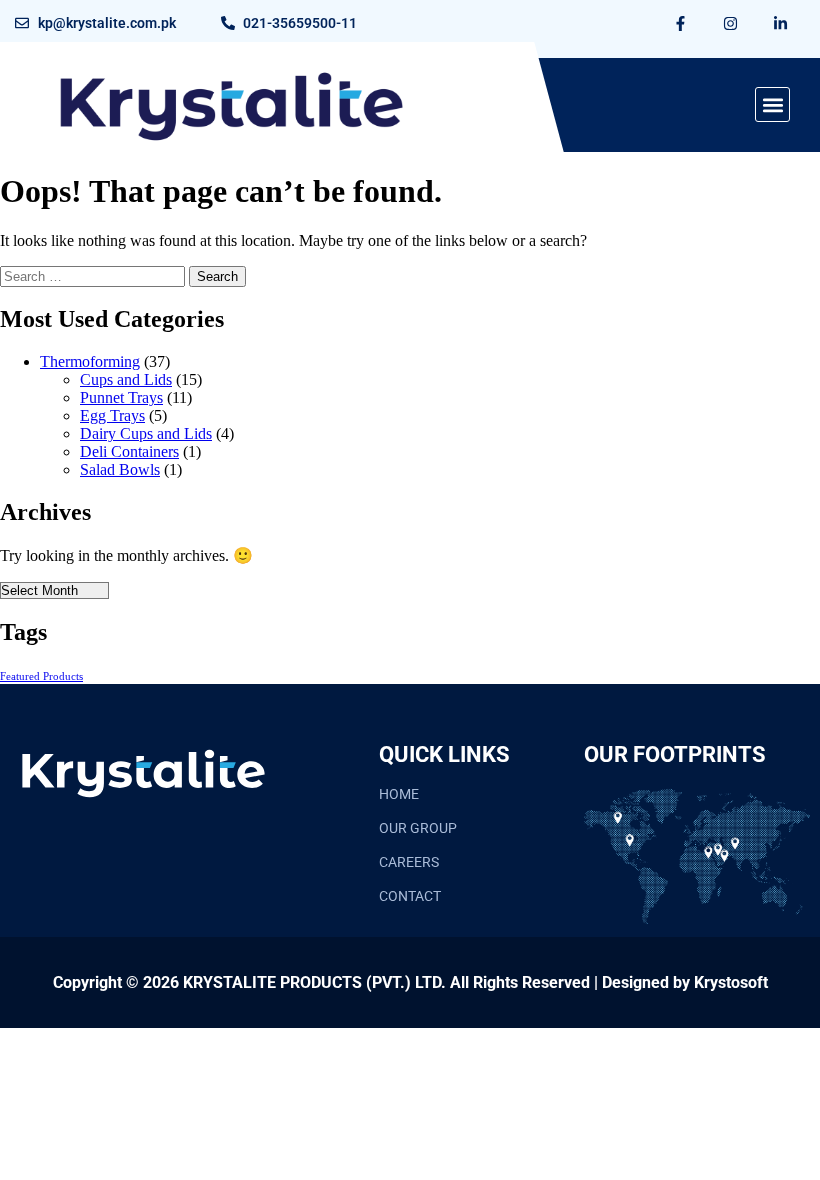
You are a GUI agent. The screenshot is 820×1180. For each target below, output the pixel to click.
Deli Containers (129, 451)
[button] (772, 104)
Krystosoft (731, 982)
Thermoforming (90, 361)
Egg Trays (112, 415)
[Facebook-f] (680, 23)
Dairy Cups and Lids (146, 433)
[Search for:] (94, 275)
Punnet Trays (121, 397)
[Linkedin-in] (780, 23)
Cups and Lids (126, 379)
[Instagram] (730, 23)
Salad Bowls (120, 469)
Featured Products (41, 676)
